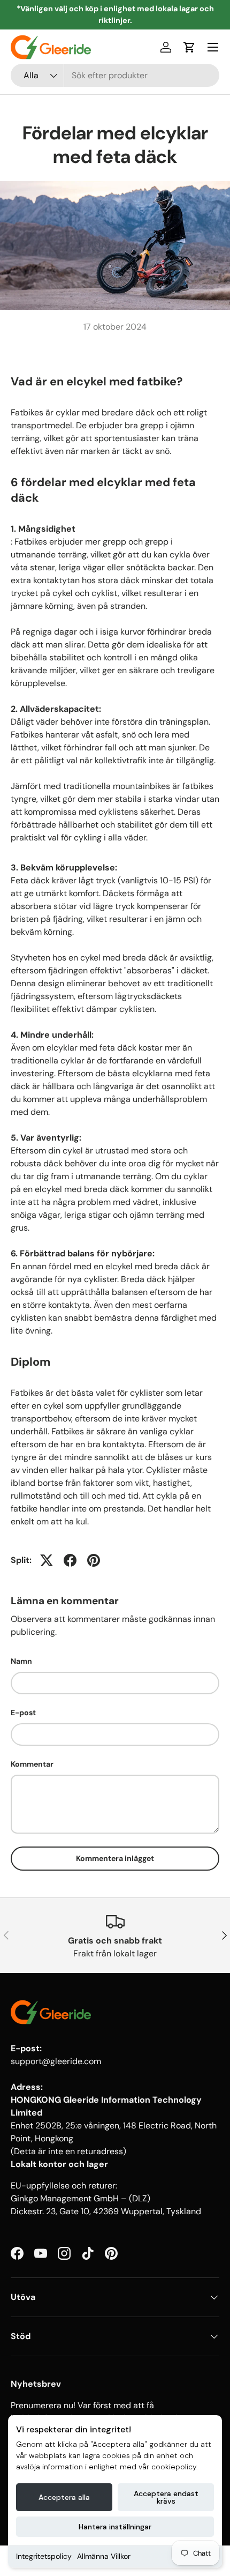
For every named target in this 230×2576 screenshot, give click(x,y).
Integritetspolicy (44, 2556)
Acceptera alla (64, 2497)
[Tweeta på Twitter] (47, 1560)
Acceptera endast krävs (166, 2497)
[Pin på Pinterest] (94, 1560)
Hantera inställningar (115, 2527)
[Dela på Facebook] (70, 1560)
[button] (189, 47)
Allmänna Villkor (104, 2556)
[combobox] (115, 75)
